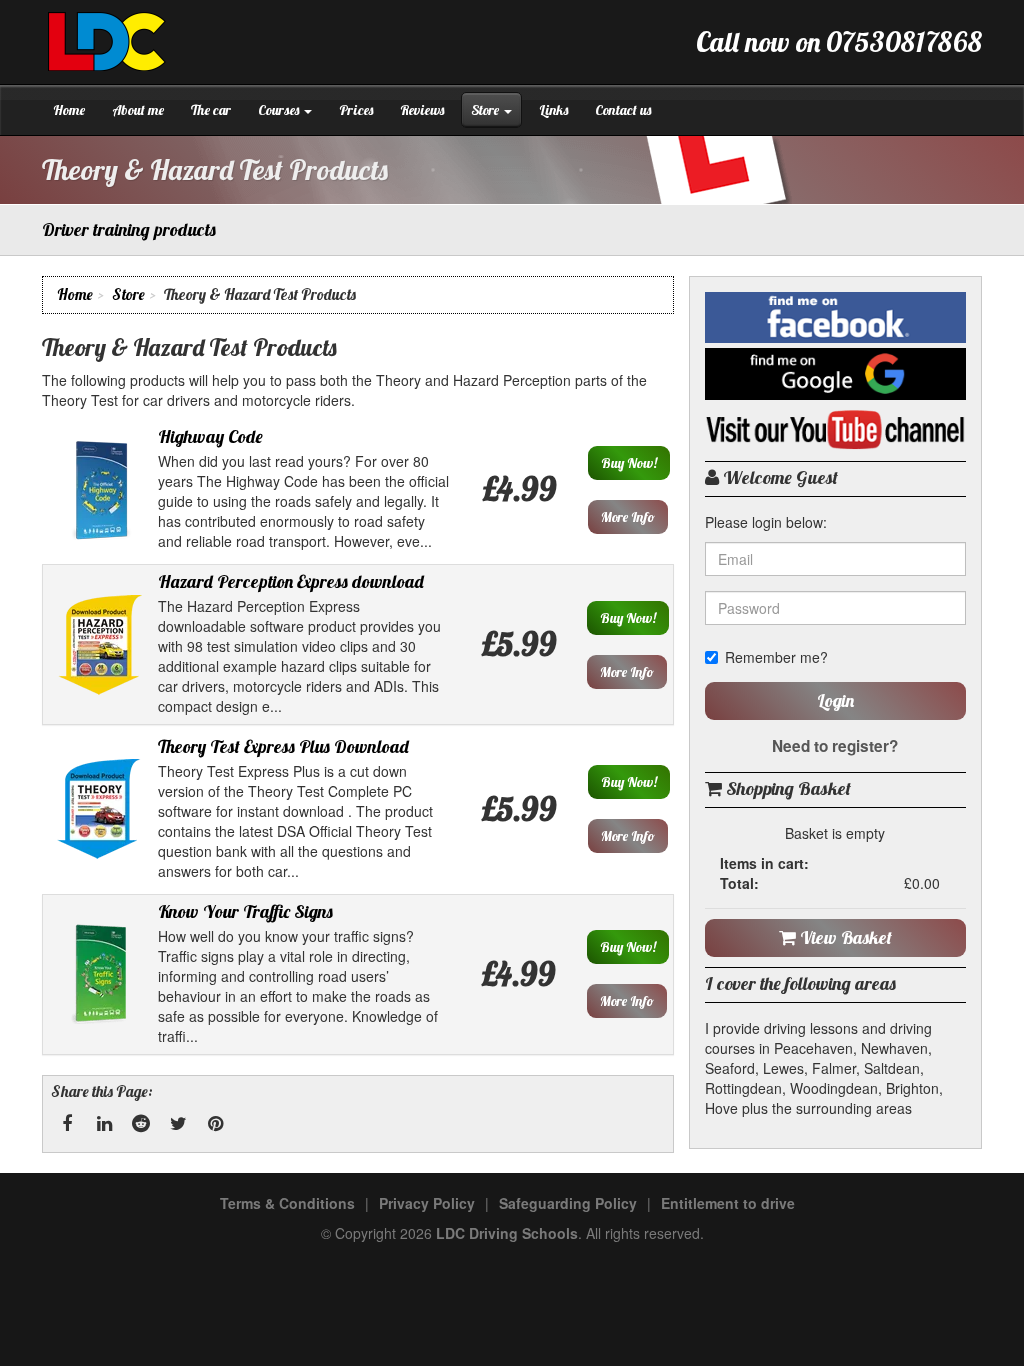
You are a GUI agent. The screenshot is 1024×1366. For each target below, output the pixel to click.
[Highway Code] (100, 487)
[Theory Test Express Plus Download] (100, 807)
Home (69, 110)
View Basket (844, 937)
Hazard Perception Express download (291, 581)
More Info (628, 517)
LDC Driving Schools (507, 1233)
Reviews (422, 110)
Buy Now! (629, 463)
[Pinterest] (215, 1124)
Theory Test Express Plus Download (283, 746)
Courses (280, 110)
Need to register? (835, 746)
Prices (356, 110)
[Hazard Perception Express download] (101, 642)
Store (486, 110)
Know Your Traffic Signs (245, 911)
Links (553, 110)
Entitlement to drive (728, 1203)
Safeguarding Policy (568, 1203)
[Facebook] (67, 1124)
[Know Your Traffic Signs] (101, 972)
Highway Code (210, 436)
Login (835, 700)
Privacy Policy (427, 1203)
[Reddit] (141, 1124)
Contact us (623, 110)
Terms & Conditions (287, 1203)
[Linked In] (104, 1124)
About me (138, 110)
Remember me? (776, 657)
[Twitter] (178, 1124)
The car (211, 110)
